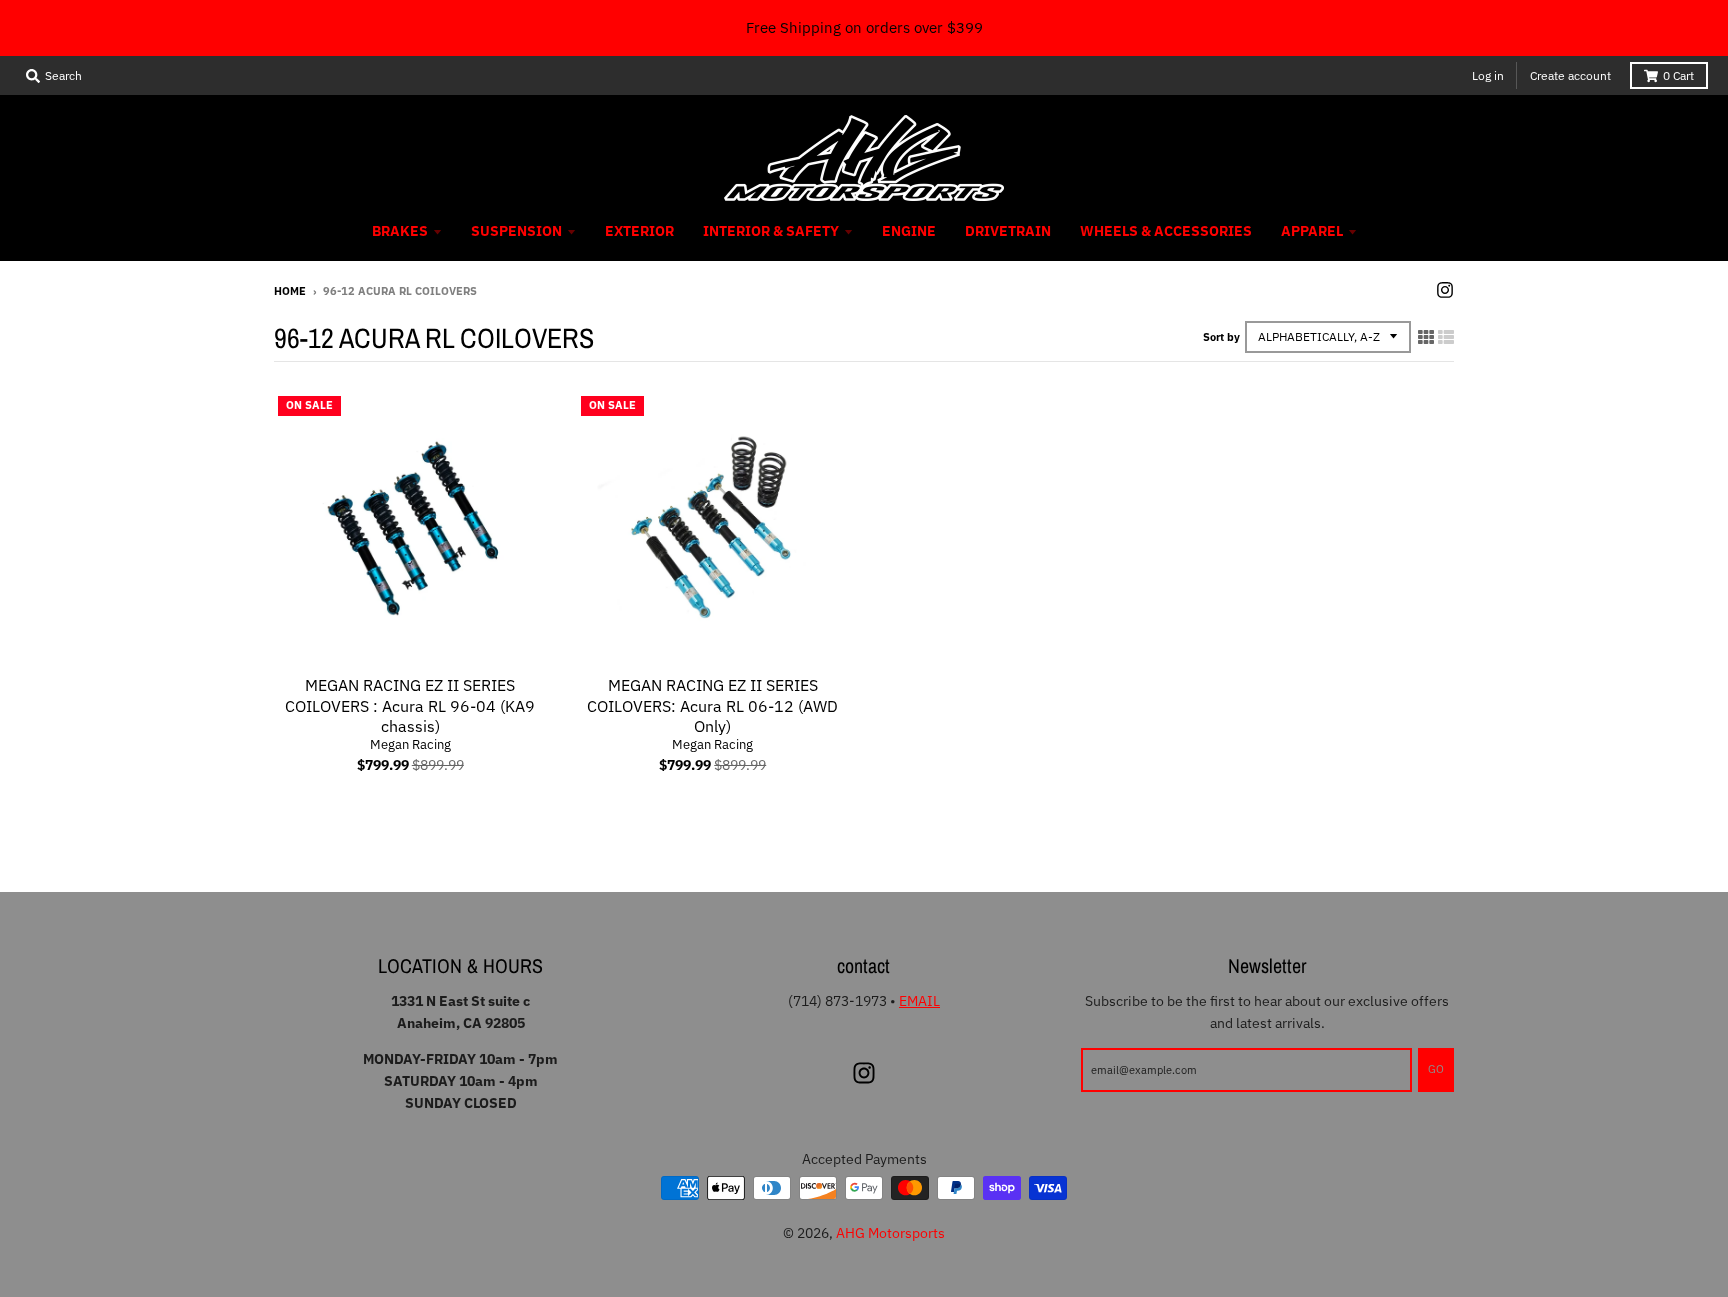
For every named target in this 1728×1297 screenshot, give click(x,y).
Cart (1678, 75)
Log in (1488, 75)
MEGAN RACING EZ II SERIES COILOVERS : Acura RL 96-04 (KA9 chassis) (410, 706)
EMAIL (919, 1001)
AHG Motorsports (890, 1233)
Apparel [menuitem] (1312, 231)
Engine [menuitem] (909, 231)
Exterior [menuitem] (639, 231)
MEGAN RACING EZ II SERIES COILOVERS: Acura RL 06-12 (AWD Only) (712, 706)
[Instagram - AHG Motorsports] (1445, 290)
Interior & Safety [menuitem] (771, 231)
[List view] (1446, 337)
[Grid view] (1426, 337)
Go (1436, 1069)
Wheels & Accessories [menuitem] (1166, 231)
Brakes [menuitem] (400, 231)
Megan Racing (410, 744)
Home (290, 291)
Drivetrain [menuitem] (1008, 231)
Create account (1570, 75)
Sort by (1221, 337)
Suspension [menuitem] (516, 231)
